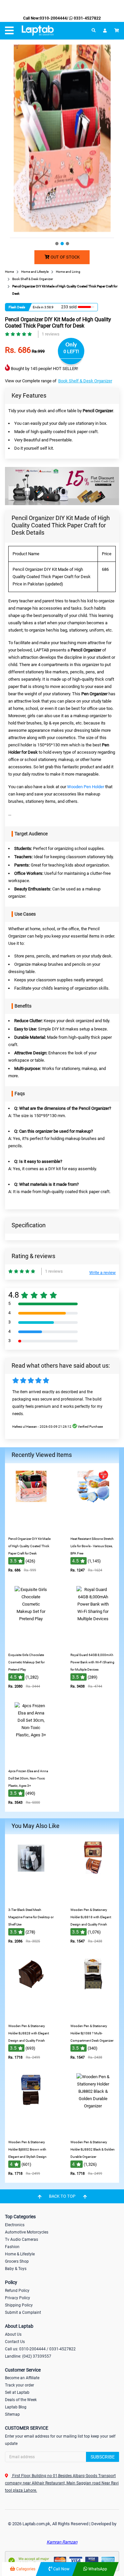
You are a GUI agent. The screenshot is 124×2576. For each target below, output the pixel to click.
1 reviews (51, 334)
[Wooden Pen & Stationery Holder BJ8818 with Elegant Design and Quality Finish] (93, 1899)
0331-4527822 (87, 18)
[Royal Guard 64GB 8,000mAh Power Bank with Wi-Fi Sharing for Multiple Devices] (93, 1644)
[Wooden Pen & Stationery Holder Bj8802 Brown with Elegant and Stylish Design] (31, 2131)
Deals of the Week (21, 2400)
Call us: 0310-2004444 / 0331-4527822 (40, 2349)
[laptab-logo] (38, 31)
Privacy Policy (18, 2298)
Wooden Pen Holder (86, 787)
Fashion (12, 2247)
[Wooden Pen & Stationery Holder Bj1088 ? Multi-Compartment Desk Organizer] (93, 2015)
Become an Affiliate (22, 2378)
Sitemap (12, 2414)
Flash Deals (17, 307)
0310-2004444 (53, 18)
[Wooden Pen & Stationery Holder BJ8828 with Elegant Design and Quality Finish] (31, 2015)
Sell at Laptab (17, 2392)
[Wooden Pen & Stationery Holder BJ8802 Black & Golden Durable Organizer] (93, 2131)
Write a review (103, 1273)
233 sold (69, 307)
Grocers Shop (17, 2261)
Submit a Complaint (23, 2312)
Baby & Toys (16, 2269)
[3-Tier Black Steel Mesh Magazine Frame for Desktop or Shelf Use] (31, 1899)
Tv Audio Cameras (21, 2239)
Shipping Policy (19, 2305)
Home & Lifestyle (20, 2254)
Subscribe (103, 2457)
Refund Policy (17, 2291)
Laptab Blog (16, 2407)
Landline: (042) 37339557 (28, 2356)
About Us (13, 2334)
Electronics (15, 2225)
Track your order (20, 2385)
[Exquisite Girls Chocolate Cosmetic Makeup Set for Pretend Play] (31, 1644)
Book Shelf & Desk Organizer (85, 381)
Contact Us (15, 2342)
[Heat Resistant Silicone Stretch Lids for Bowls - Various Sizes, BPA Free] (93, 1528)
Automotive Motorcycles (27, 2232)
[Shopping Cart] (117, 31)
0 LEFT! (71, 351)
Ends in (38, 307)
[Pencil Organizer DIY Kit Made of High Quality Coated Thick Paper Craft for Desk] (31, 1528)
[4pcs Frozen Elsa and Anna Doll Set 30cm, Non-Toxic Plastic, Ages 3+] (31, 1760)
